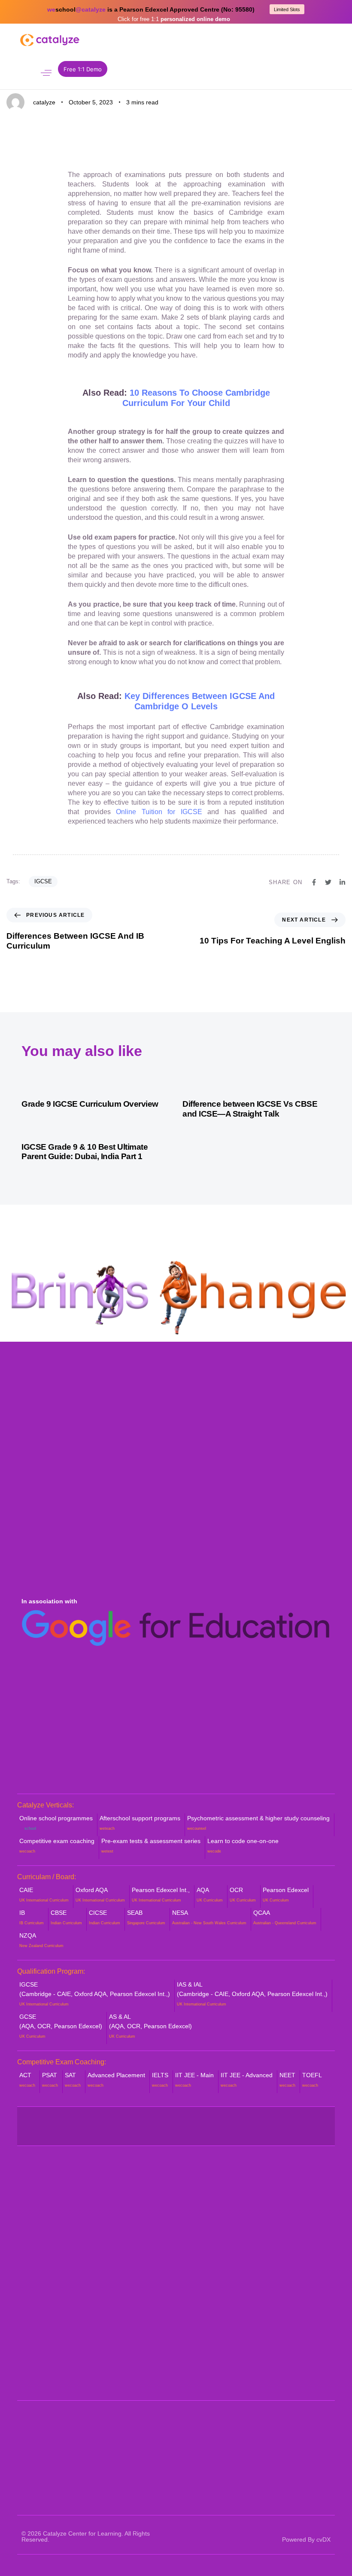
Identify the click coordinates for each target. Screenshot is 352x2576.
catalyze (44, 102)
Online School (146, 2196)
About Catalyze (43, 2196)
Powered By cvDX (306, 2539)
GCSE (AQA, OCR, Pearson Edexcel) (61, 2026)
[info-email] (176, 2132)
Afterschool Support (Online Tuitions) (165, 2214)
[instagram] (203, 2121)
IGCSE (43, 881)
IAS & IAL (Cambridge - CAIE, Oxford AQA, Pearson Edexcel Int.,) (252, 1994)
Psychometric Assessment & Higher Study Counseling (167, 2238)
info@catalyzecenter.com (65, 2381)
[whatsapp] (24, 72)
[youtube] (149, 2121)
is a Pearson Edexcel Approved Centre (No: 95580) (151, 9)
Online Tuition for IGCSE (159, 812)
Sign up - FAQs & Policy (265, 2256)
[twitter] (96, 2121)
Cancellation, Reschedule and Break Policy (273, 2224)
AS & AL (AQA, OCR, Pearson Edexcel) (150, 2026)
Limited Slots (287, 9)
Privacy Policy (251, 2293)
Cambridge (26, 26)
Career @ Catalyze (49, 2278)
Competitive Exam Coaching (166, 2270)
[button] (46, 73)
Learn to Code (146, 2284)
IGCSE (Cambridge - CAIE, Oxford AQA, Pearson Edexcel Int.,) (95, 1994)
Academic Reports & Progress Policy (274, 2201)
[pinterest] (256, 2121)
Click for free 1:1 (174, 19)
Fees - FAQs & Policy (261, 2242)
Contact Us (37, 2292)
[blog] (123, 2132)
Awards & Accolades (51, 2237)
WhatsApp (39, 2356)
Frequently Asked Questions (61, 2265)
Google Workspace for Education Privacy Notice (277, 2275)
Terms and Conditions (261, 2307)
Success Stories (45, 2251)
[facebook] (42, 2121)
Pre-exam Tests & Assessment (170, 2256)
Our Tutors (36, 2210)
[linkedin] (310, 2121)
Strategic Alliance (46, 2223)
